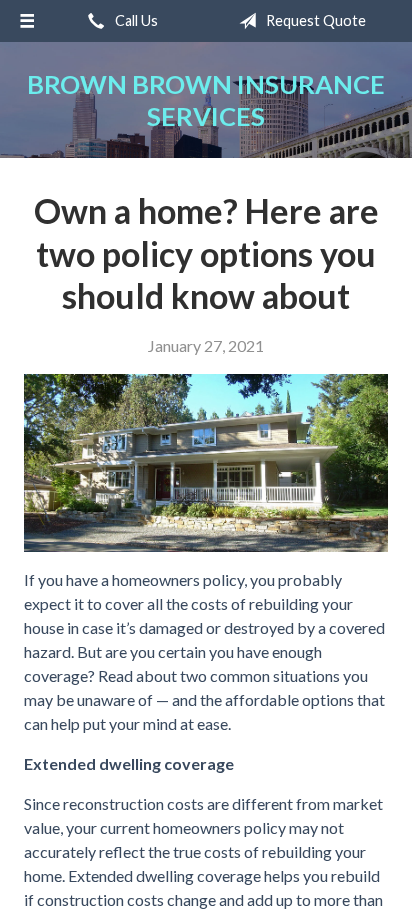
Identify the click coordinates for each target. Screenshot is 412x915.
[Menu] (27, 21)
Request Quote (314, 20)
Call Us (135, 20)
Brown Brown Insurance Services (206, 100)
